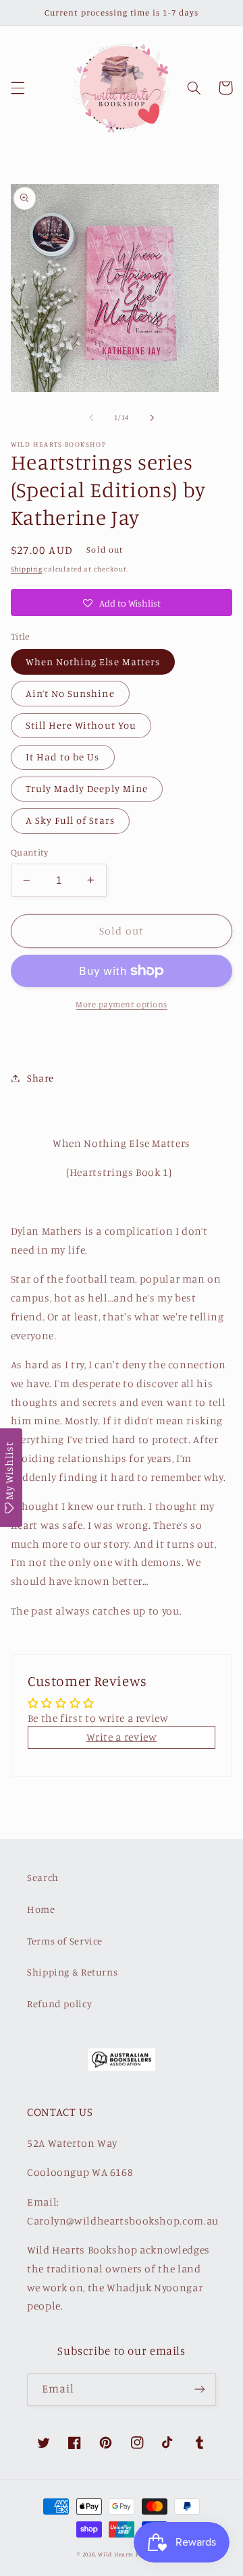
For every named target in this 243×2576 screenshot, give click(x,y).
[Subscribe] (200, 2389)
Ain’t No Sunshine (70, 693)
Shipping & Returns (72, 1972)
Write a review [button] (122, 1737)
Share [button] (40, 1078)
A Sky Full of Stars (70, 820)
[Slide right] (152, 418)
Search (43, 1877)
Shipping (27, 569)
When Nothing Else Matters (93, 662)
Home (41, 1909)
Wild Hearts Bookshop (132, 2554)
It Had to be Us (63, 757)
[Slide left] (91, 418)
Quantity (29, 852)
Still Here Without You (81, 725)
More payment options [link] (122, 1004)
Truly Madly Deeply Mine (87, 788)
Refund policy (59, 2004)
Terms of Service (65, 1941)
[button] (18, 88)
